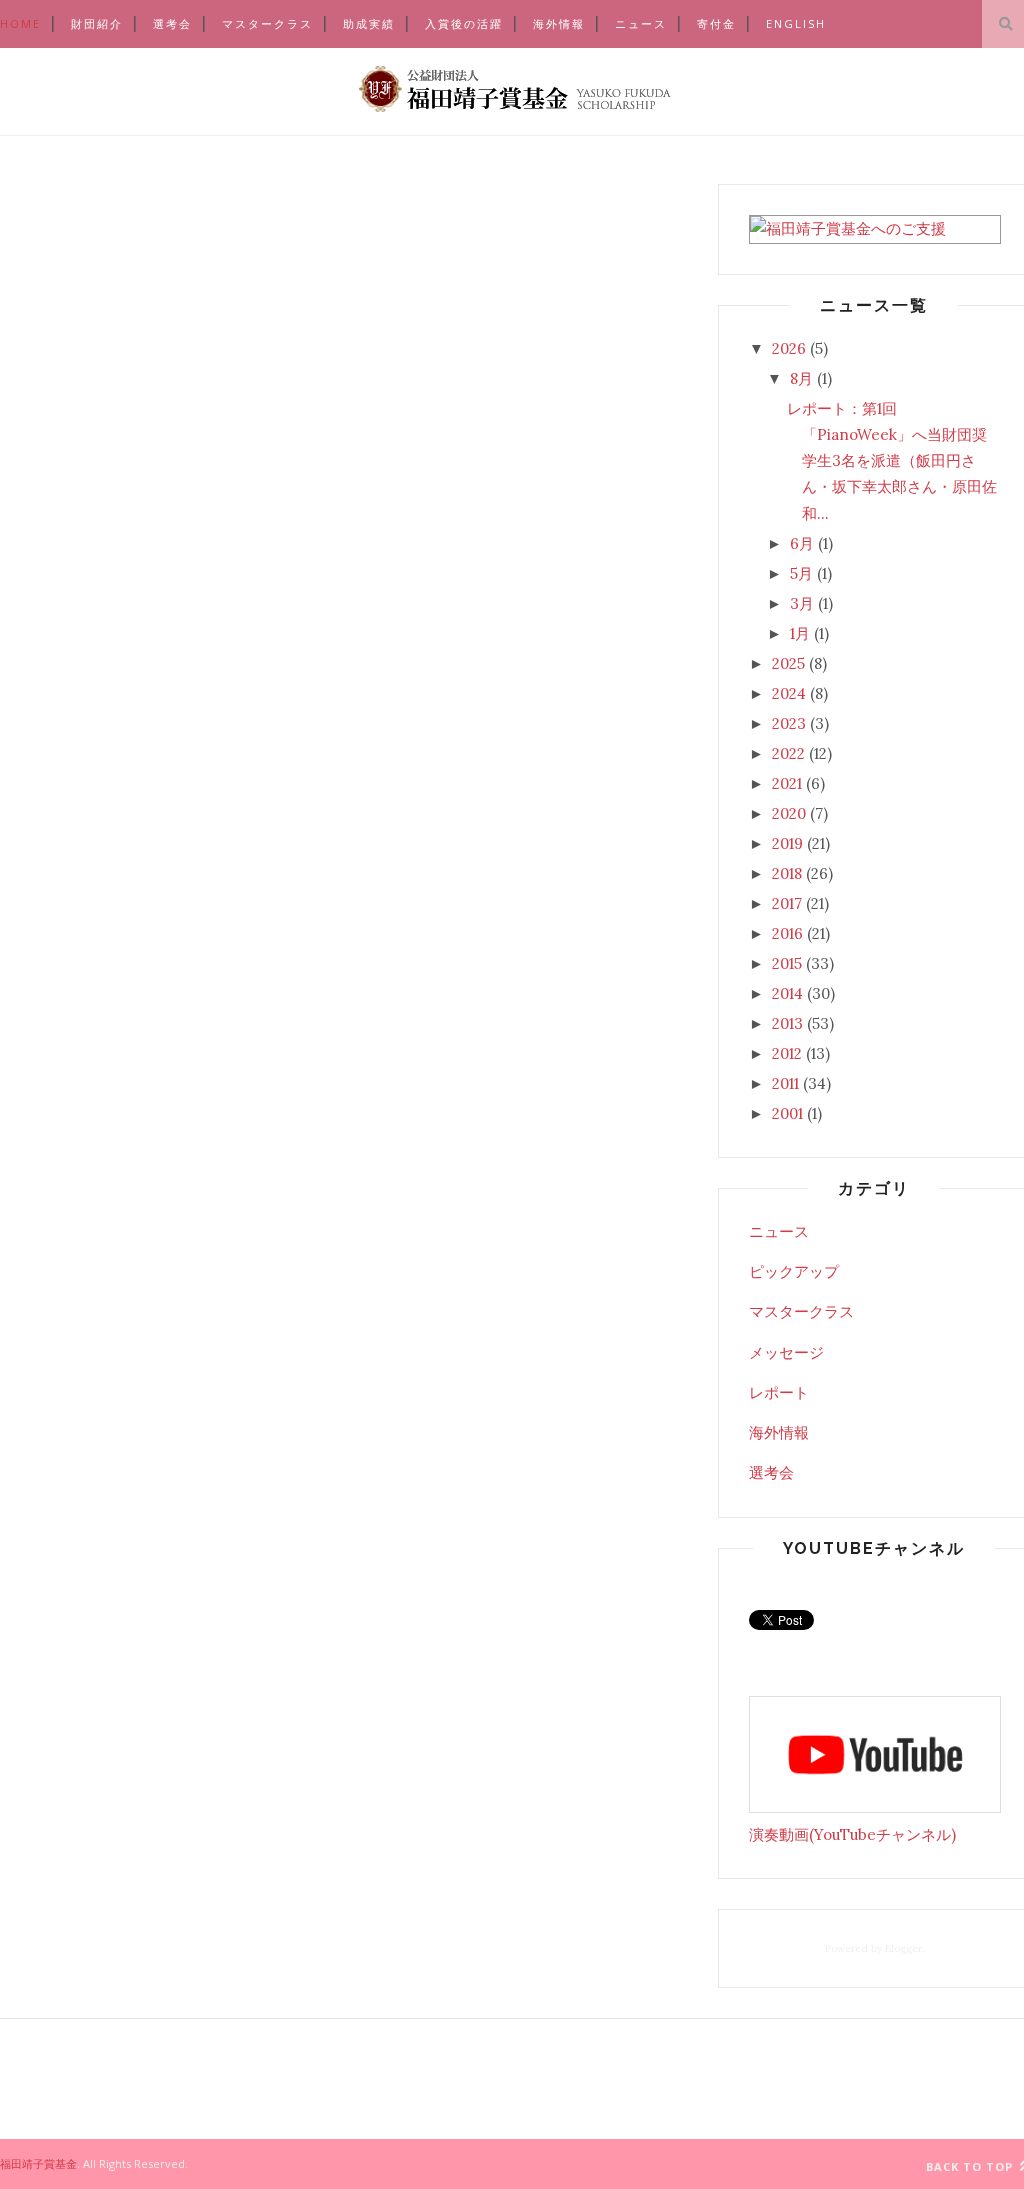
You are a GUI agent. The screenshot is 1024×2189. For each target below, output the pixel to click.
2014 (787, 993)
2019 (787, 843)
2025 (788, 663)
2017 (787, 903)
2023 (789, 723)
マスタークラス (267, 23)
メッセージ (786, 1352)
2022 (788, 753)
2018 (787, 873)
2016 (787, 933)
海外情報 (559, 23)
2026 (789, 348)
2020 (789, 813)
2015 (787, 963)
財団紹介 (97, 23)
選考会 (172, 23)
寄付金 (716, 23)
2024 (789, 693)
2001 (787, 1113)
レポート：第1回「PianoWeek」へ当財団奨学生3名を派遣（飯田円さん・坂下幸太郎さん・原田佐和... (892, 461)
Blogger (903, 1948)
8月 (801, 378)
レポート (779, 1392)
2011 (785, 1083)
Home (20, 23)
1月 (800, 633)
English (796, 23)
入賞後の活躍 (464, 23)
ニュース (641, 23)
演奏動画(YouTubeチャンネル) (852, 1834)
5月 (801, 573)
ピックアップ (794, 1271)
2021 (787, 783)
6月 (802, 543)
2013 (787, 1023)
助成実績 (369, 23)
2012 (787, 1053)
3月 (802, 603)
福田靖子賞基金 (38, 2163)
